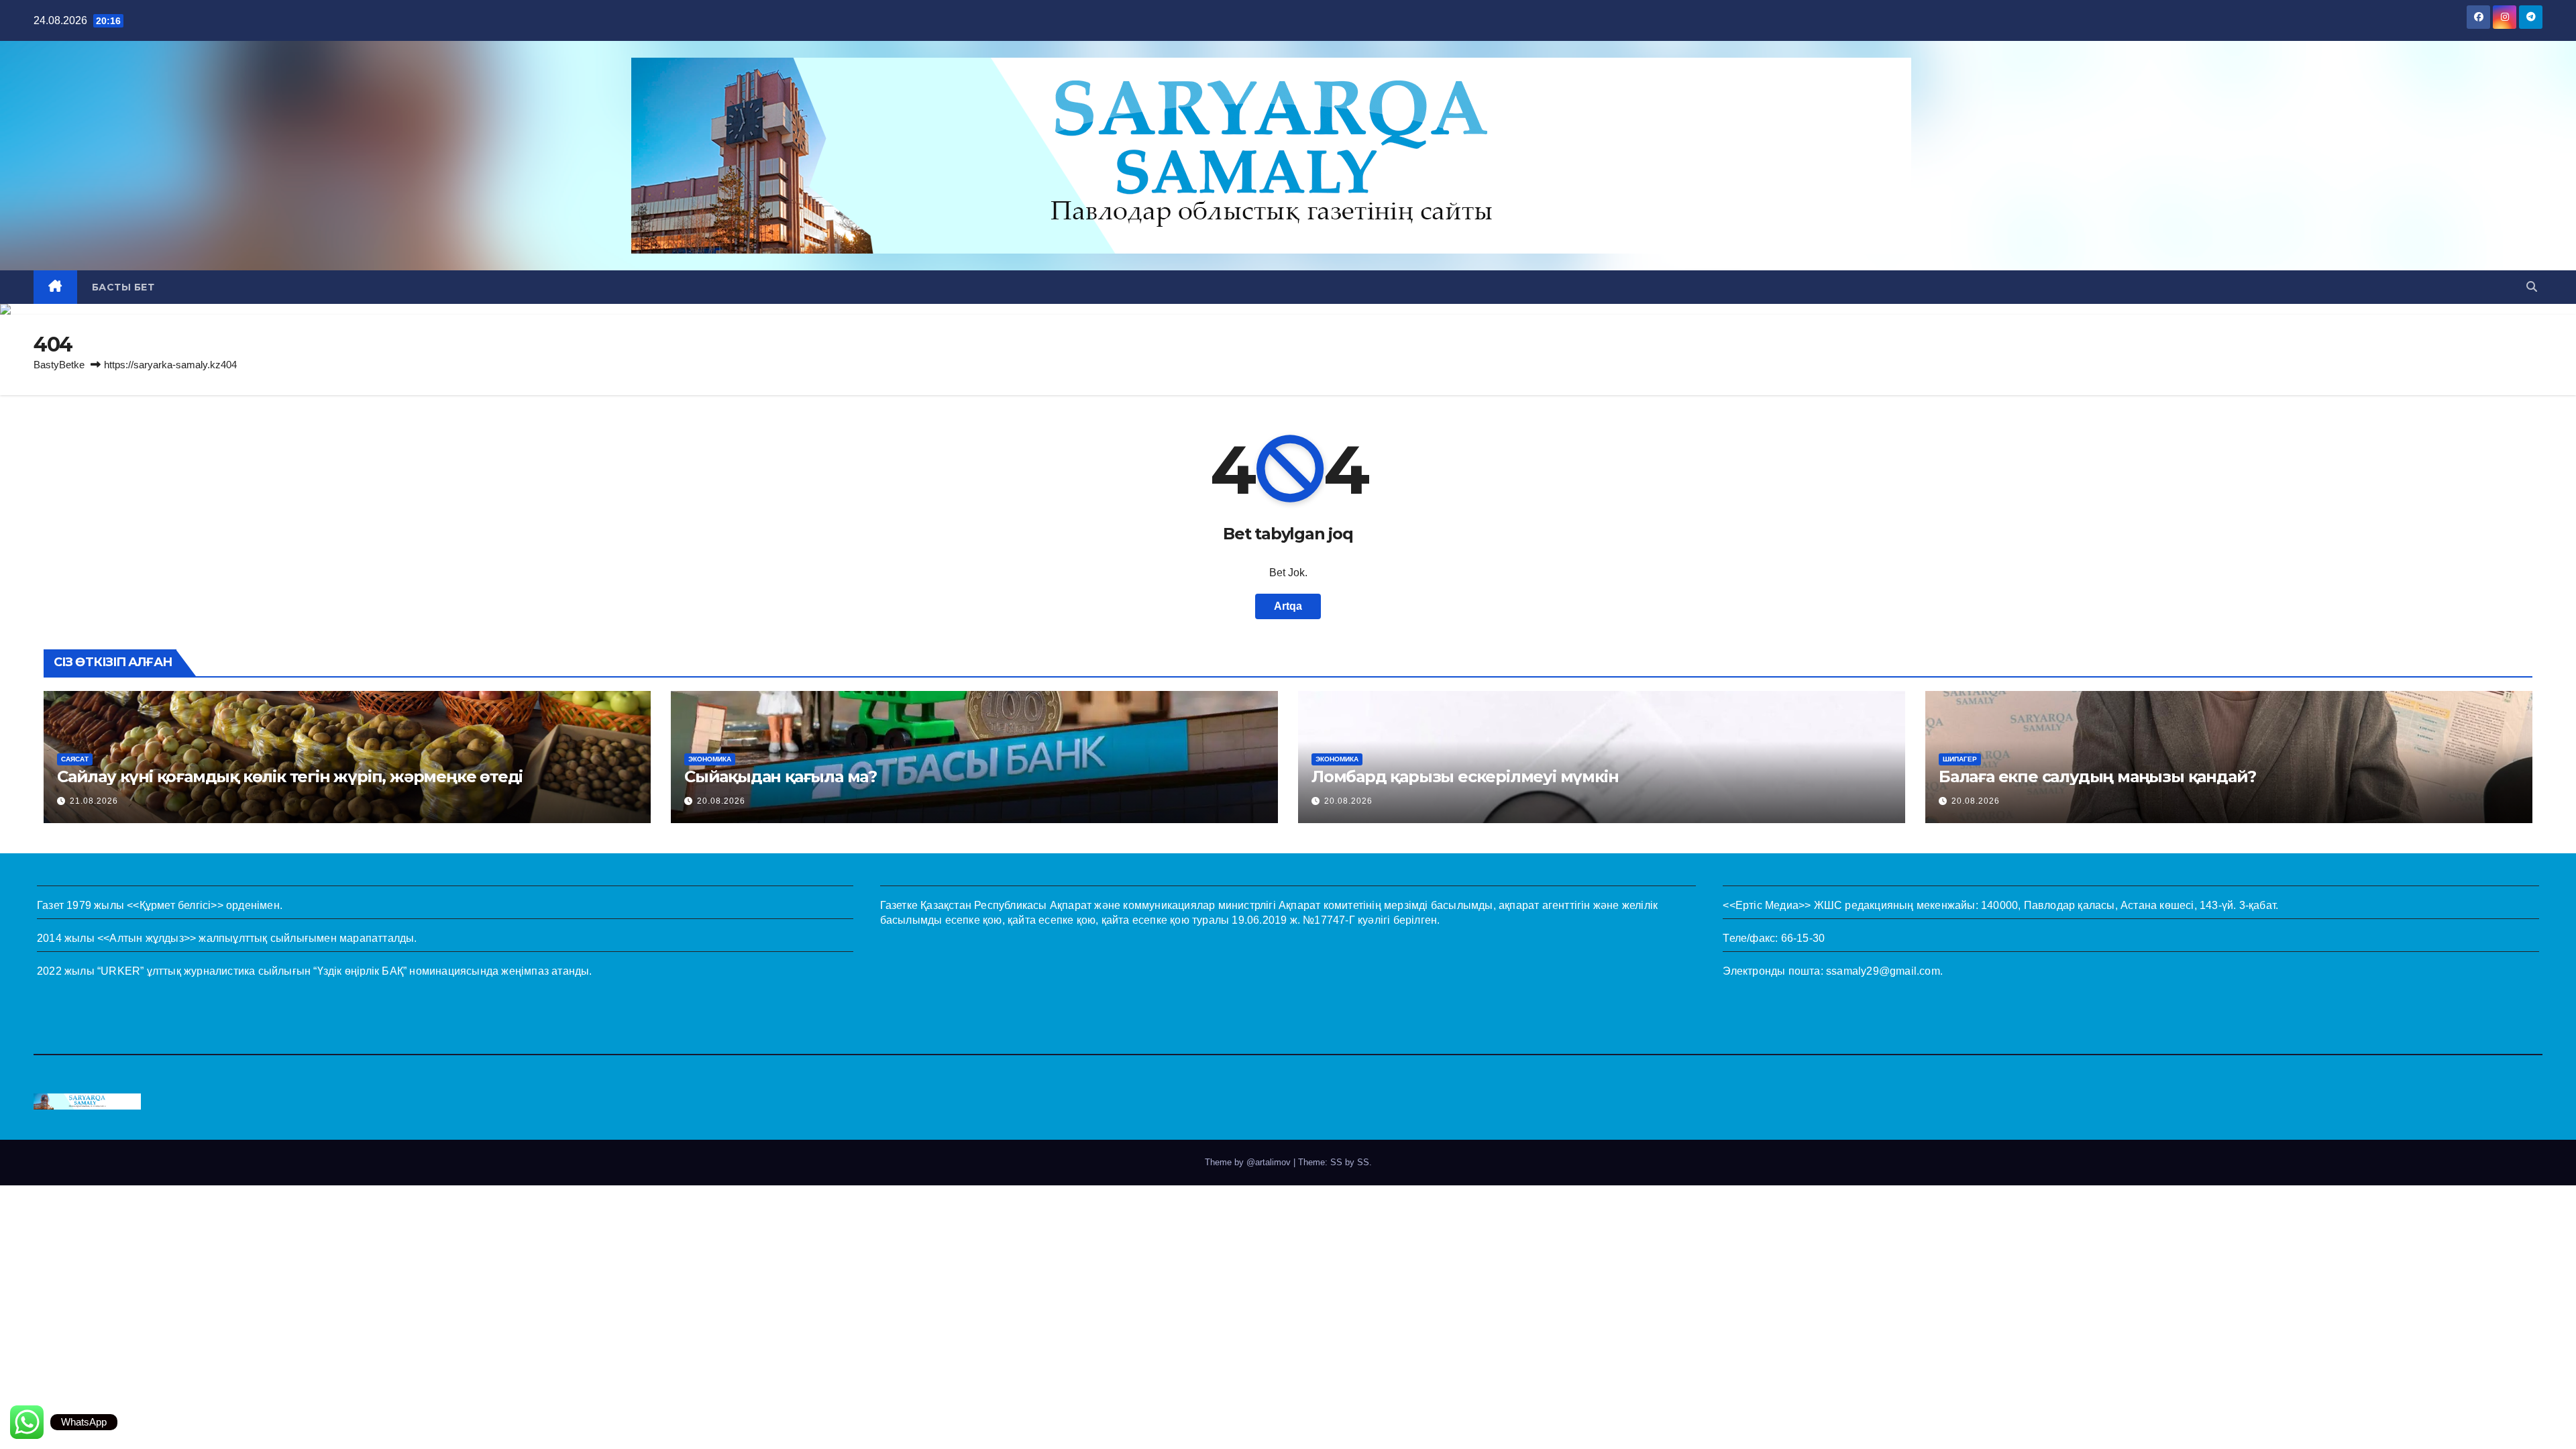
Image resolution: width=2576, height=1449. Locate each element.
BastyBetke (59, 365)
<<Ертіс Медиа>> (1767, 905)
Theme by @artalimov (1249, 1162)
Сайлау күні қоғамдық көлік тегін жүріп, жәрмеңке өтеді (290, 776)
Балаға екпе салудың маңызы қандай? (2097, 776)
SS (1363, 1162)
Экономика (710, 759)
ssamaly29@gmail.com (1883, 971)
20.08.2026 (721, 801)
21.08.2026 (94, 801)
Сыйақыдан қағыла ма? (781, 776)
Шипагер (1960, 759)
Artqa (1288, 606)
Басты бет (123, 287)
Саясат (75, 759)
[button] (2532, 287)
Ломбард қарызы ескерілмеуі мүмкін (1465, 776)
